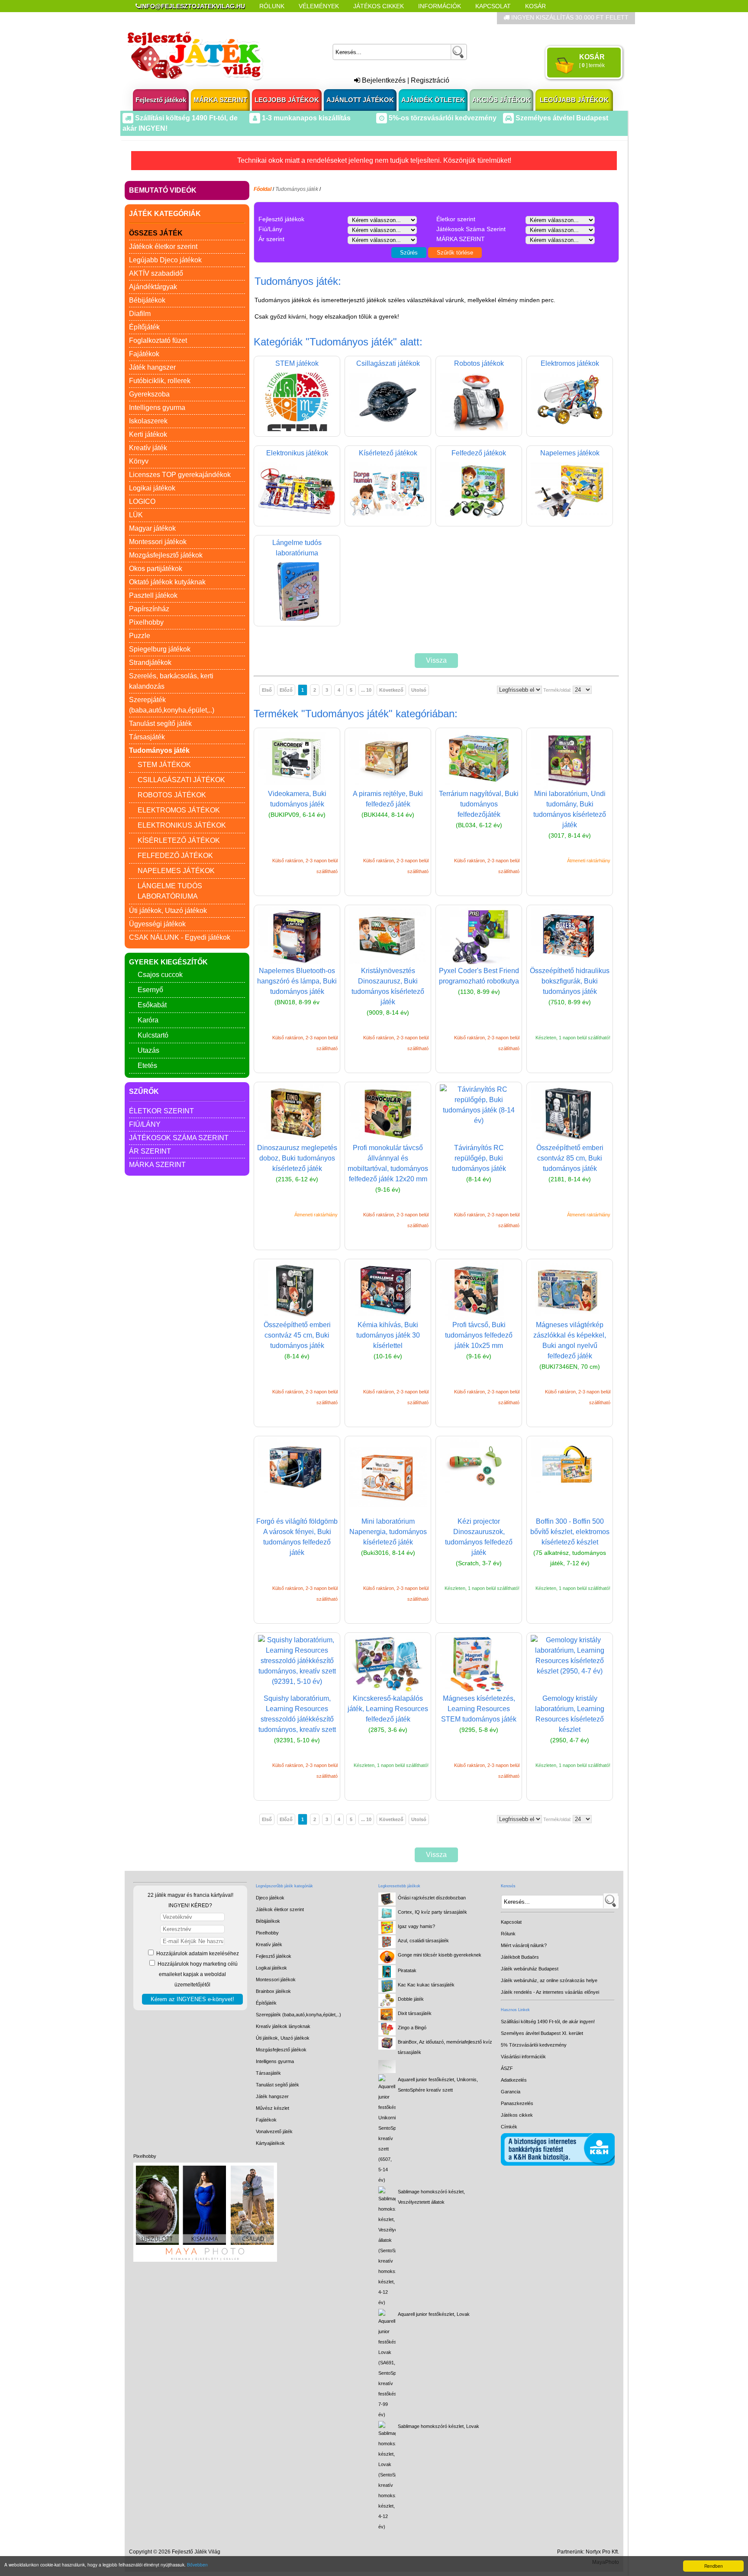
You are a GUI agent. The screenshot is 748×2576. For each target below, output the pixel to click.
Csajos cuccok (160, 975)
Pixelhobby (146, 622)
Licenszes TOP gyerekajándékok (180, 475)
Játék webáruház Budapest (530, 1969)
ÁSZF (507, 2068)
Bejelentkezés (383, 80)
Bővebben (197, 2565)
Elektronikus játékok (182, 825)
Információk (440, 6)
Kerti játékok (148, 434)
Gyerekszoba (149, 394)
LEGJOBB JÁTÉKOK (287, 100)
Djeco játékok (270, 1898)
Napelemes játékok (176, 871)
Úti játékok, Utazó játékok (168, 911)
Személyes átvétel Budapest (561, 118)
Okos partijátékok (156, 569)
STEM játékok (164, 765)
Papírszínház (149, 609)
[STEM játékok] (297, 429)
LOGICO (142, 501)
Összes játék (156, 233)
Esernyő (150, 990)
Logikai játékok (152, 488)
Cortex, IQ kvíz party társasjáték (432, 1912)
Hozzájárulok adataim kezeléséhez (197, 1954)
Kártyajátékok (270, 2143)
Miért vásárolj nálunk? (524, 1945)
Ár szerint (150, 1151)
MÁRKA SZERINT (220, 100)
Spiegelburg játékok (160, 649)
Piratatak (407, 1970)
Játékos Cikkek (379, 6)
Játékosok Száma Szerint (179, 1138)
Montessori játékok (158, 542)
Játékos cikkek (517, 2115)
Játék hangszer (152, 367)
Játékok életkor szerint (163, 247)
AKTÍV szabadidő (156, 273)
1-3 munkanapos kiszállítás (305, 118)
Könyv (139, 461)
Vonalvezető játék (274, 2131)
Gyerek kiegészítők (168, 962)
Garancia (511, 2092)
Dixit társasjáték (415, 2013)
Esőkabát (152, 1005)
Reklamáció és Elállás (174, 18)
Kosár (535, 6)
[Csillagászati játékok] (388, 429)
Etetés (147, 1066)
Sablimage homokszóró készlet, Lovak (438, 2426)
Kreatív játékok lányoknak (283, 2026)
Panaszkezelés (517, 2103)
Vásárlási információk (523, 2057)
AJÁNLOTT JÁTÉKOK (360, 100)
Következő (391, 690)
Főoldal (263, 189)
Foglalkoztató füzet (158, 340)
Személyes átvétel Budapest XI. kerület (542, 2033)
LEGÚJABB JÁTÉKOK (574, 100)
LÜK (136, 515)
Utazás (148, 1050)
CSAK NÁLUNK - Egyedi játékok (180, 937)
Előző (286, 690)
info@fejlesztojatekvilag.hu (193, 6)
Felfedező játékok (175, 856)
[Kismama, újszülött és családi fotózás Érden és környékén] (205, 2260)
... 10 (366, 690)
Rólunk (272, 6)
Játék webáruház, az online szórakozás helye (549, 1980)
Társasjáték (147, 737)
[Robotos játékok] (479, 429)
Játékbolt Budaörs (520, 1957)
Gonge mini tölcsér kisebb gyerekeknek (440, 1955)
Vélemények (319, 6)
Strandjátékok (150, 663)
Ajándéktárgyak (153, 287)
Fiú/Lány (145, 1124)
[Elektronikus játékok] (297, 518)
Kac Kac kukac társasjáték (426, 1985)
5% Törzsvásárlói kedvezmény (534, 2045)
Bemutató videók (163, 190)
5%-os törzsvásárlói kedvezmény (442, 118)
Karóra (148, 1020)
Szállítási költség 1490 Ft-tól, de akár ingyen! (548, 2021)
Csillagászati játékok (181, 780)
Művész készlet (272, 2108)
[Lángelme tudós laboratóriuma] (297, 618)
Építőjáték (144, 327)
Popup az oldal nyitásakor (272, 18)
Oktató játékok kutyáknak (167, 582)
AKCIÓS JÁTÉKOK (501, 100)
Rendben (714, 2566)
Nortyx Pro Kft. (602, 2552)
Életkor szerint (161, 1111)
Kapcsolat (493, 6)
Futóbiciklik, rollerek (160, 381)
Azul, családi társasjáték (423, 1941)
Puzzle (140, 636)
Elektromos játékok (179, 810)
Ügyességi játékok (157, 924)
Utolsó (419, 690)
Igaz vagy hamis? (416, 1926)
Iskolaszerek (148, 421)
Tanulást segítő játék (160, 724)
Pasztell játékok (153, 595)
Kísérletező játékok (179, 840)
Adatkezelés (514, 2080)
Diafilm (140, 314)
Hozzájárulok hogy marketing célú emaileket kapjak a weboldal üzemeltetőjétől (197, 1974)
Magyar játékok (152, 528)
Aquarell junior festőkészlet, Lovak (434, 2314)
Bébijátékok (147, 300)
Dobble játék (411, 1999)
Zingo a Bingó (412, 2028)
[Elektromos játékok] (570, 429)
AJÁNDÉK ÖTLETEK (433, 100)
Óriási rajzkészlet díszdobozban (432, 1898)
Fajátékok (144, 354)
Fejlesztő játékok (161, 100)
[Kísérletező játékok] (388, 518)
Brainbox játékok (273, 1991)
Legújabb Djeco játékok (165, 260)
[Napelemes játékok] (570, 518)
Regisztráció (430, 80)
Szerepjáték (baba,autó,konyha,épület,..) (298, 2015)
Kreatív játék (148, 448)
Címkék (343, 18)
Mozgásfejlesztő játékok (166, 555)
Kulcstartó (153, 1035)
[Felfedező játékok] (479, 518)
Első (267, 690)
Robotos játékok (172, 795)
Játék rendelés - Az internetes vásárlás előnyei (550, 1992)
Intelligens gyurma (157, 408)
